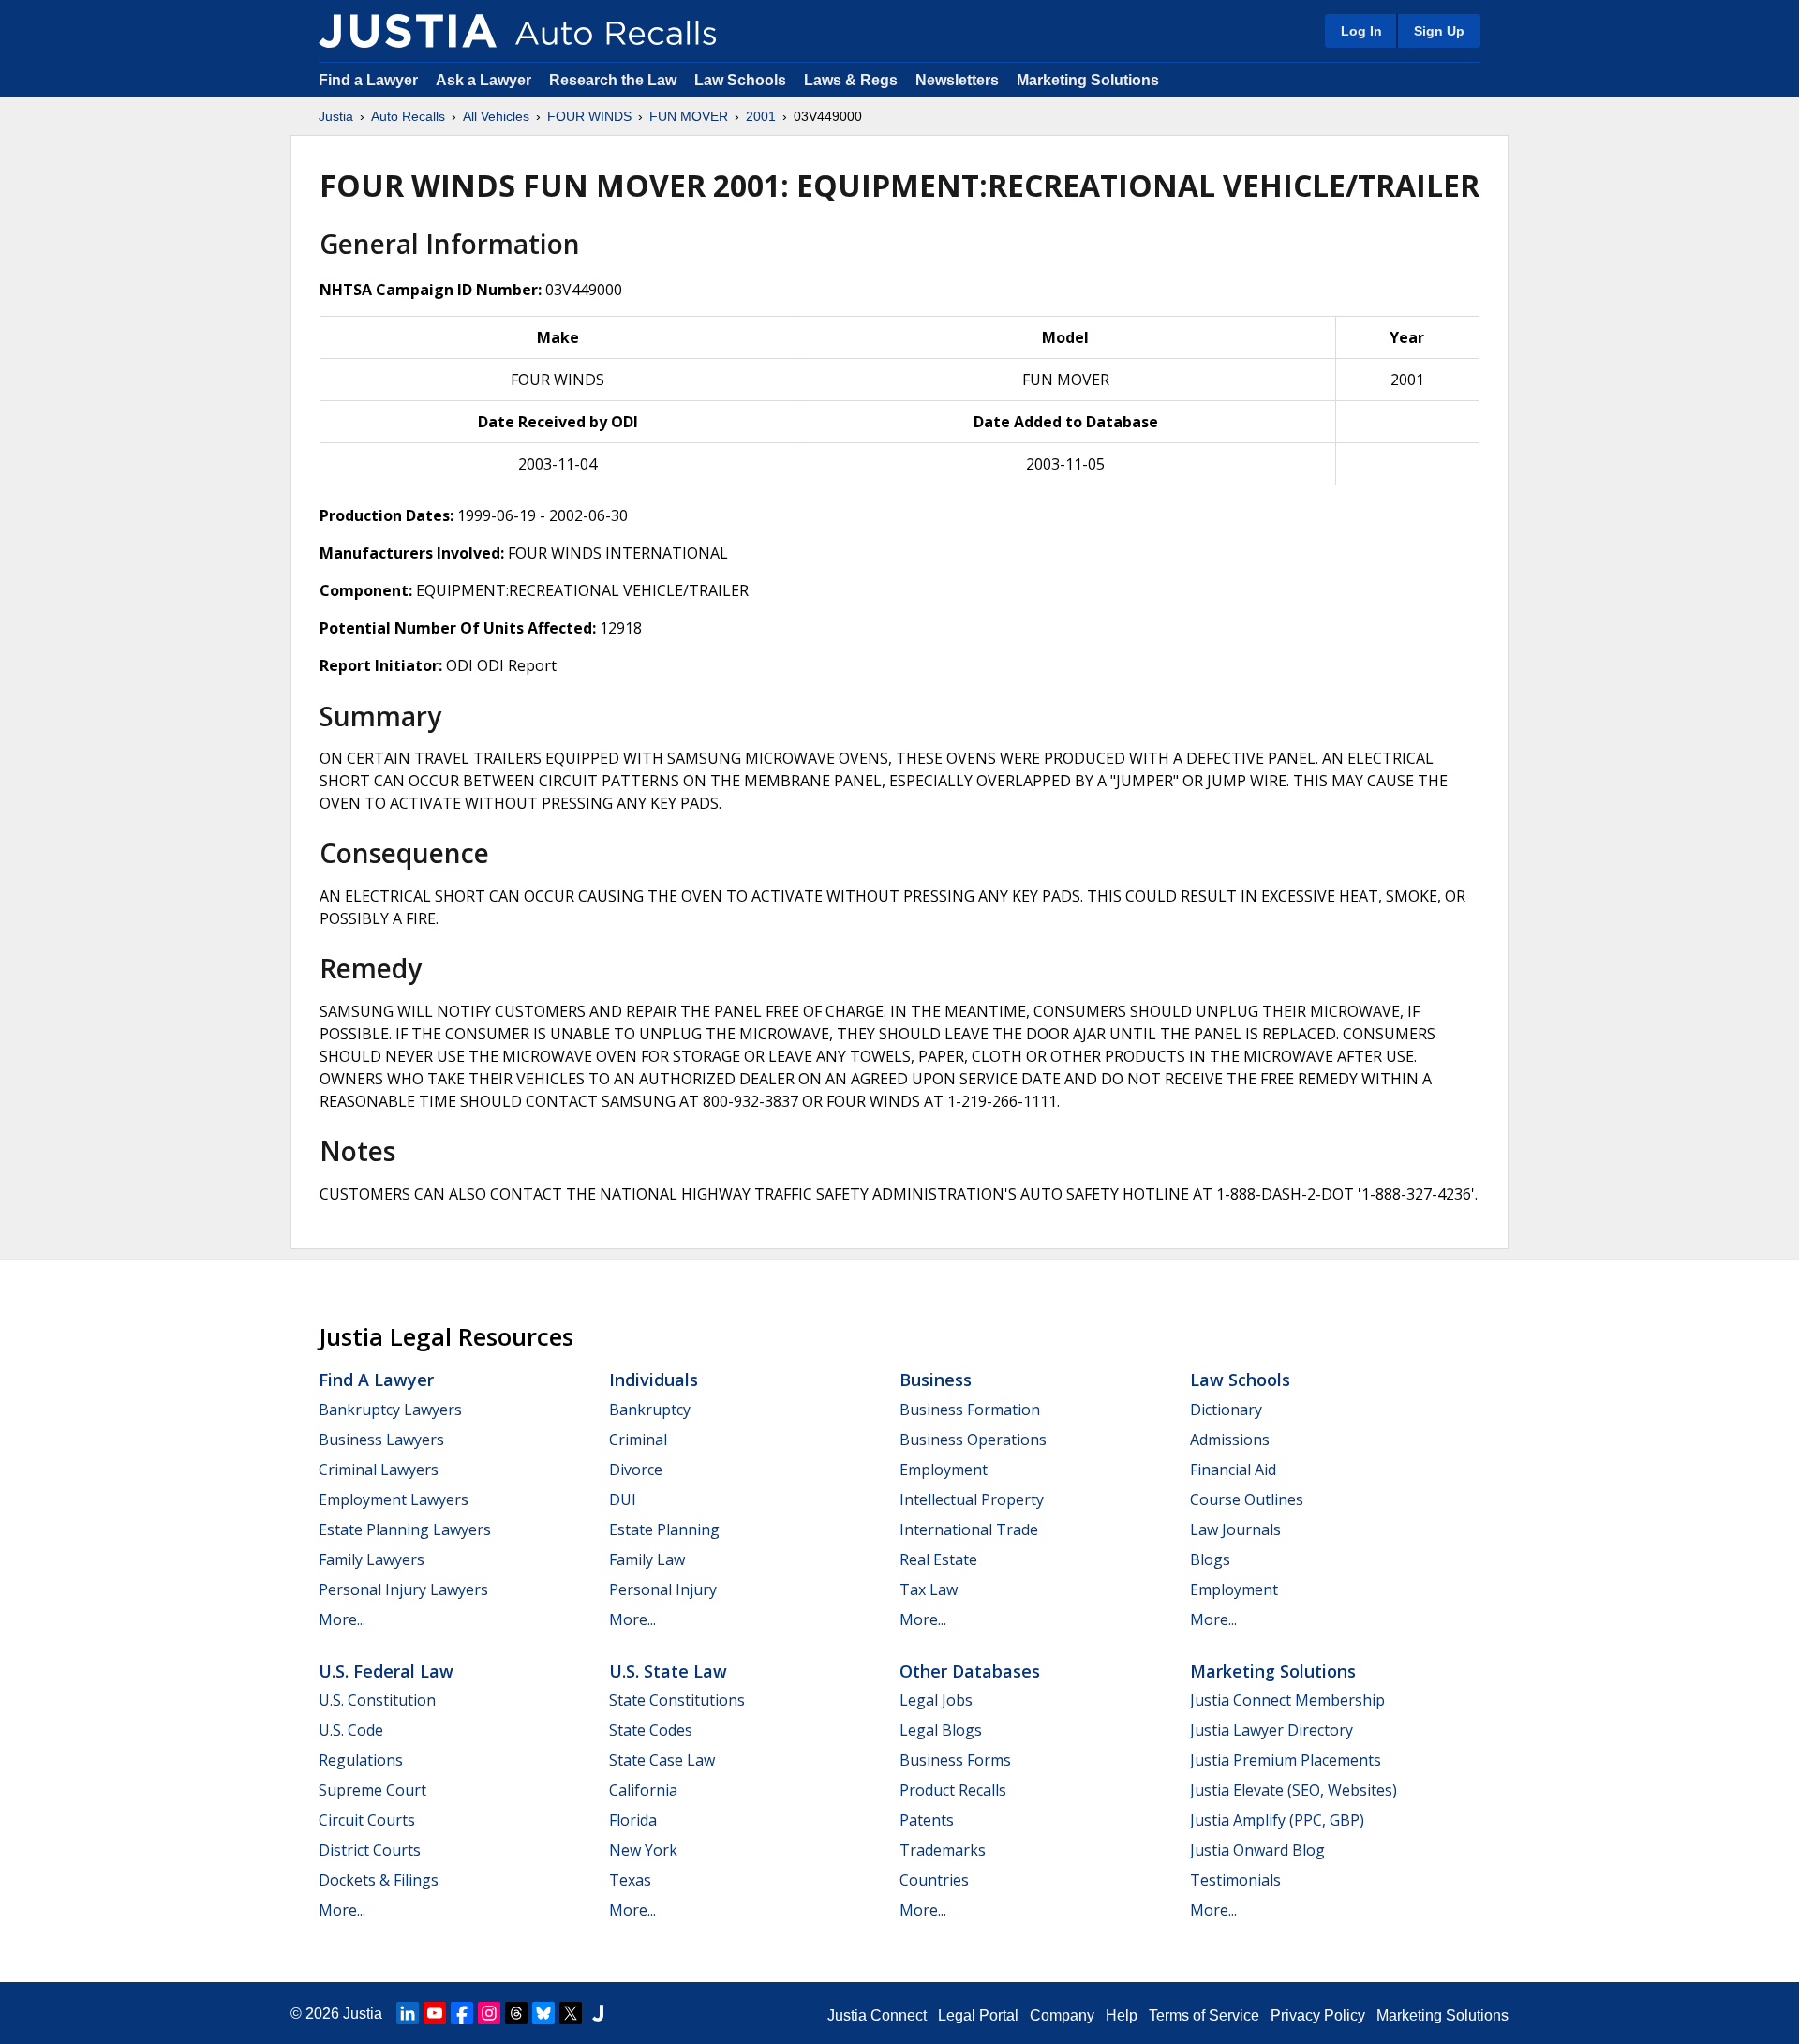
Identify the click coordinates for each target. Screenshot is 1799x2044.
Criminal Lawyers (379, 1470)
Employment (944, 1470)
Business (936, 1380)
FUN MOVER (689, 116)
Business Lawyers (381, 1440)
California (643, 1790)
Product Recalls (953, 1790)
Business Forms (955, 1760)
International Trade (969, 1529)
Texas (630, 1880)
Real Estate (938, 1559)
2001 (761, 116)
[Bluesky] (543, 2013)
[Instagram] (489, 2013)
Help (1122, 2015)
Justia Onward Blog (1257, 1850)
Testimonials (1235, 1880)
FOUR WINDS (589, 116)
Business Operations (973, 1440)
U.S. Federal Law (386, 1671)
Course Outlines (1247, 1499)
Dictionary (1226, 1410)
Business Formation (970, 1410)
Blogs (1210, 1559)
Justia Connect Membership (1287, 1700)
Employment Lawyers (394, 1499)
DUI (623, 1499)
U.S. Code (351, 1730)
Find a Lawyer (368, 80)
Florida (633, 1820)
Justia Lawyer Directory (1271, 1730)
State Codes (651, 1730)
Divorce (636, 1470)
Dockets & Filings (379, 1880)
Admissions (1230, 1440)
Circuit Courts (367, 1820)
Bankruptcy (650, 1410)
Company (1062, 2015)
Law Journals (1235, 1529)
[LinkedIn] (408, 2013)
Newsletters (957, 80)
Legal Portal (978, 2015)
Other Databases (970, 1671)
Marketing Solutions (1088, 80)
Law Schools (740, 80)
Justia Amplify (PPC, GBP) (1277, 1820)
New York (643, 1850)
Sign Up (1439, 31)
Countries (934, 1880)
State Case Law (662, 1760)
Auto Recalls (408, 116)
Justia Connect (877, 2015)
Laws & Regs (851, 80)
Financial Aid (1233, 1470)
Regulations (361, 1760)
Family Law (647, 1559)
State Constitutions (677, 1700)
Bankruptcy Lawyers (390, 1410)
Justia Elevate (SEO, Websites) (1293, 1790)
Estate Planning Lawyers (405, 1529)
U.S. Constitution (377, 1700)
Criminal (638, 1440)
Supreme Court (372, 1790)
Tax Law (929, 1589)
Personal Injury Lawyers (403, 1589)
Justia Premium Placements (1286, 1760)
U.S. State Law (668, 1671)
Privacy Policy (1318, 2015)
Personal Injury (663, 1589)
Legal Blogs (941, 1730)
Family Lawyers (372, 1559)
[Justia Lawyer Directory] (598, 2013)
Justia (336, 116)
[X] (571, 2013)
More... (342, 1619)
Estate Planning (664, 1529)
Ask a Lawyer (485, 80)
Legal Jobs (936, 1700)
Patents (927, 1820)
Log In (1361, 31)
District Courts (370, 1850)
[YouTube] (435, 2013)
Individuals (654, 1380)
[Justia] (408, 31)
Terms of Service (1204, 2015)
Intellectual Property (972, 1499)
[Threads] (516, 2013)
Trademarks (943, 1850)
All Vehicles (496, 116)
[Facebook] (462, 2013)
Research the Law (613, 80)
